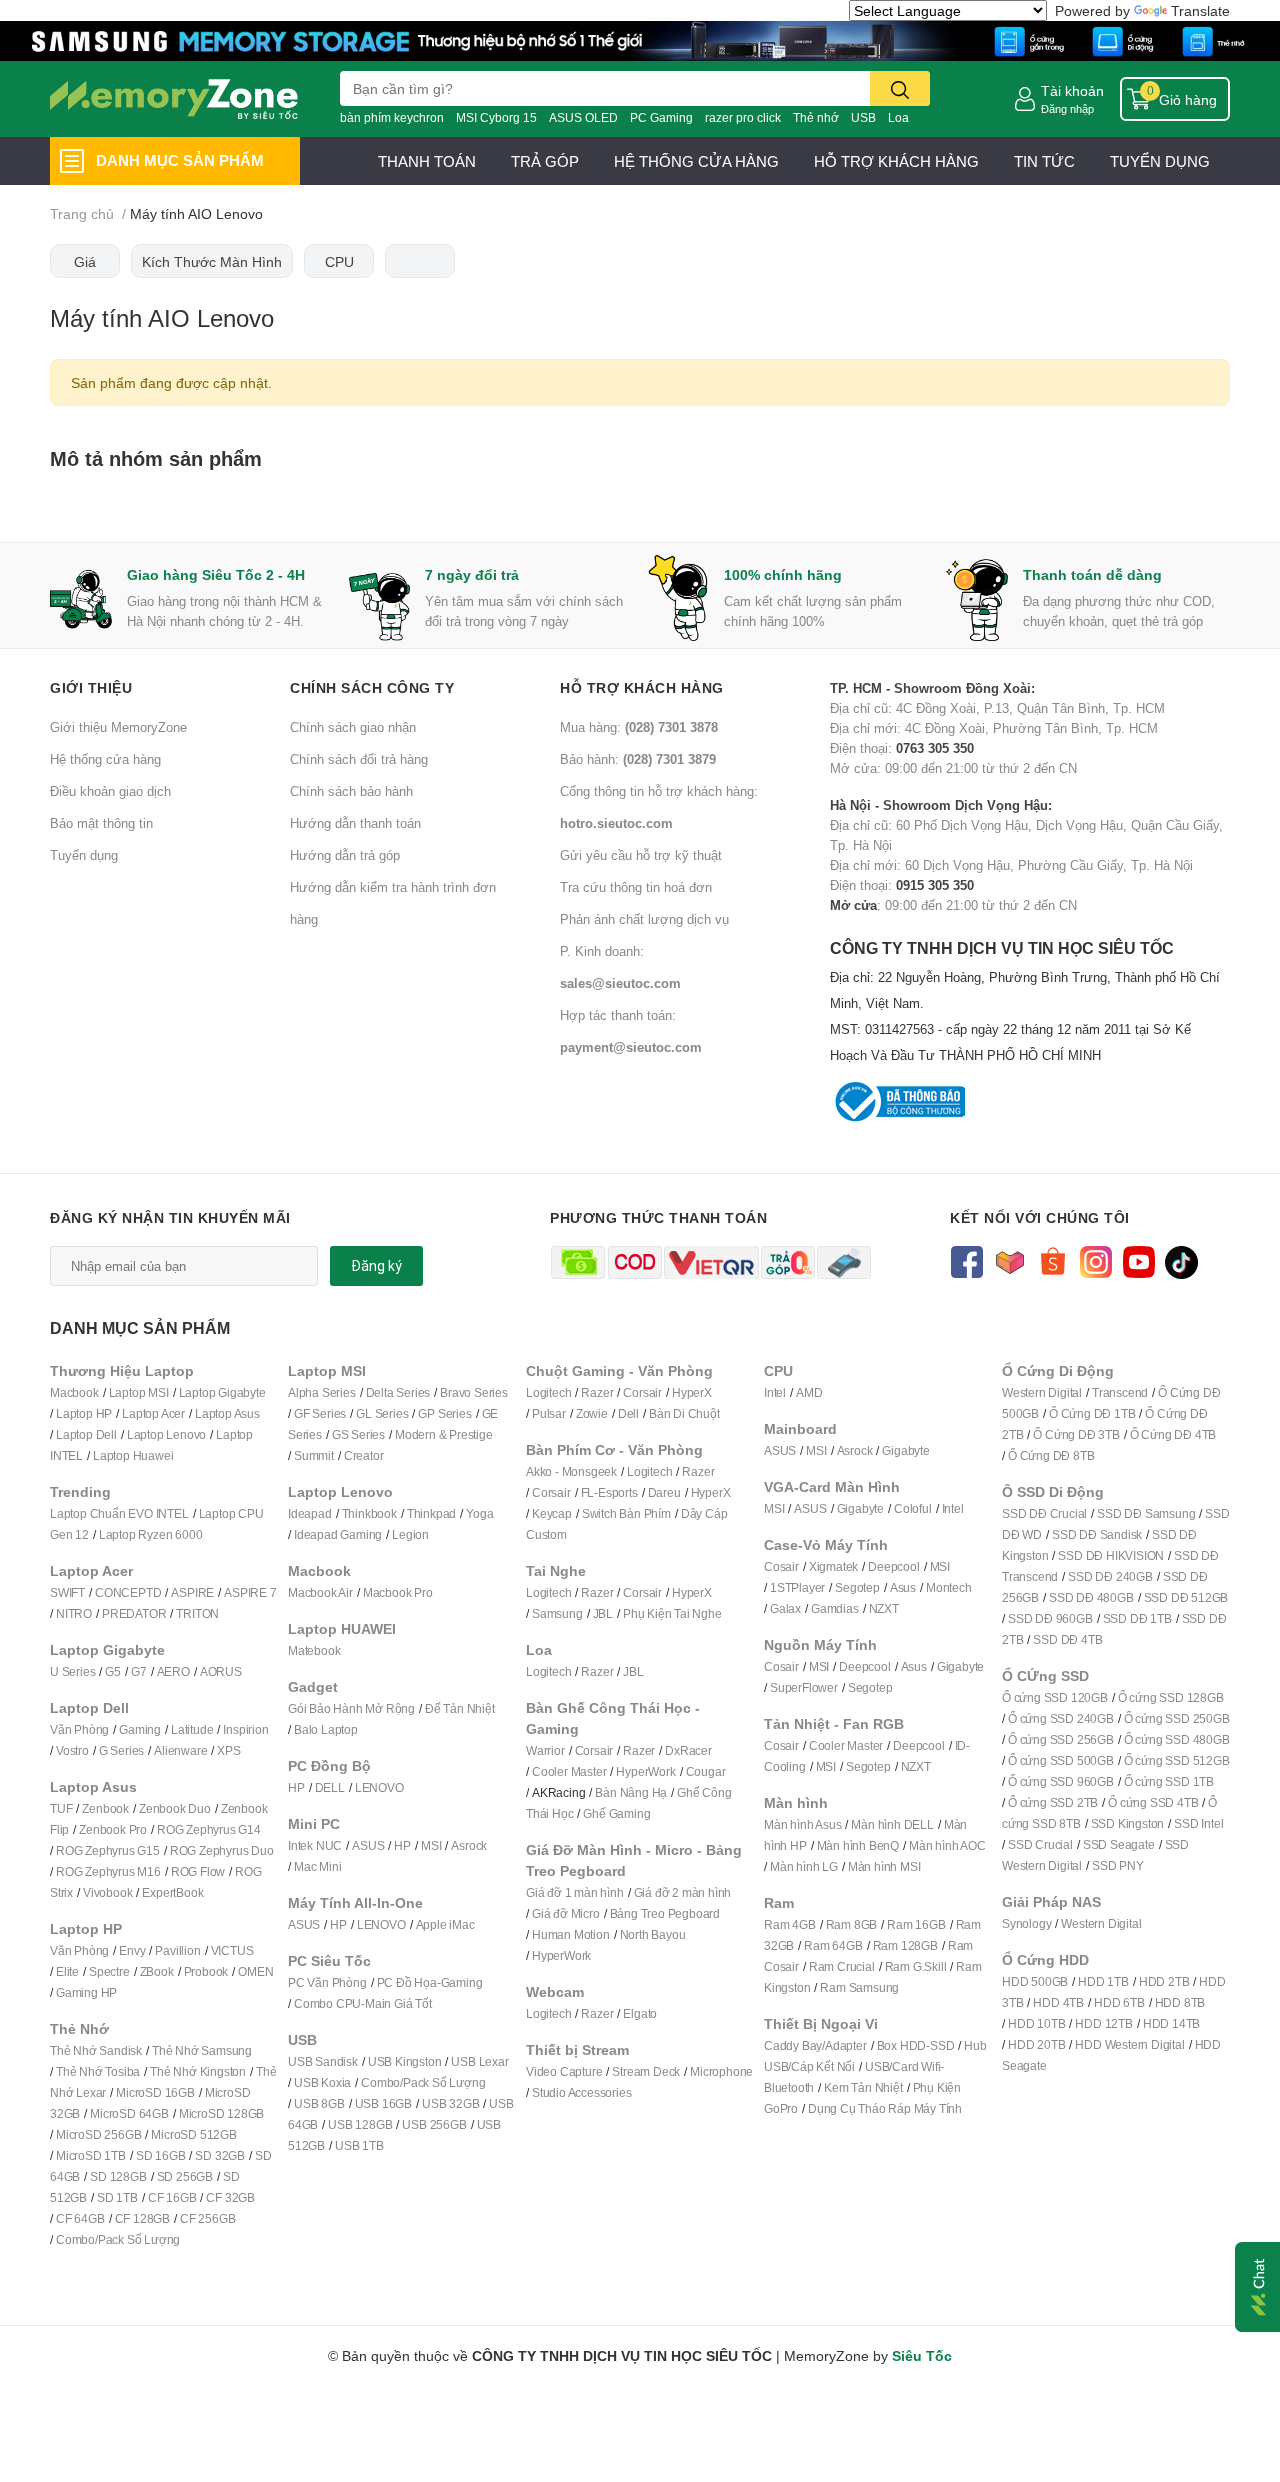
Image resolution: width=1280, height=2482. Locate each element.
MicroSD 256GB (98, 2134)
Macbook (74, 1392)
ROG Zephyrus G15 (108, 1850)
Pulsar (549, 1413)
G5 (113, 1671)
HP (296, 1787)
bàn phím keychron (392, 117)
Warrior (545, 1750)
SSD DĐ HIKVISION (1111, 1555)
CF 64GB (80, 2218)
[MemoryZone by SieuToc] (174, 99)
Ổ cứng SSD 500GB (1061, 1760)
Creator (364, 1455)
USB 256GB (434, 2124)
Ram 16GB (916, 1924)
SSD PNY (1118, 1865)
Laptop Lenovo (166, 1434)
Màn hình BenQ (858, 1845)
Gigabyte (905, 1450)
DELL (330, 1787)
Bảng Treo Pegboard (665, 1913)
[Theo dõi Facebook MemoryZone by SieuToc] (966, 1260)
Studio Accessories (581, 2092)
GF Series (320, 1413)
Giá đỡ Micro (566, 1913)
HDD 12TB (1103, 2023)
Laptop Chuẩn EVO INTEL (119, 1513)
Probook (206, 1971)
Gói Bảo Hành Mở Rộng (351, 1708)
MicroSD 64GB (129, 2113)
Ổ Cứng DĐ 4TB (1173, 1434)
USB (863, 117)
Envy (132, 1950)
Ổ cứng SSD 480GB (1177, 1739)
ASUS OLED (583, 117)
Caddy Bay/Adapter (815, 2045)
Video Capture (564, 2071)
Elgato (640, 2013)
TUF (61, 1808)
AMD (809, 1392)
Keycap (552, 1513)
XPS (228, 1750)
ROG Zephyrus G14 (209, 1829)
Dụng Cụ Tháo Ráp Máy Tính (885, 2108)
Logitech (548, 1392)
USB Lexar (479, 2061)
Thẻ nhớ (816, 117)
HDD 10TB (1036, 2023)
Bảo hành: (638, 759)
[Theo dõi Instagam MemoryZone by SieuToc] (1095, 1260)
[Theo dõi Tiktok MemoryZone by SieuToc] (1181, 1260)
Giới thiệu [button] (91, 687)
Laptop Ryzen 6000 (151, 1534)
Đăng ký (376, 1266)
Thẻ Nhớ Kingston (198, 2071)
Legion (410, 1534)
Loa (898, 117)
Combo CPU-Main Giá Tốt (363, 2003)
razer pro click (743, 117)
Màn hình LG (804, 1866)
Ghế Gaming (616, 1813)
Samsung (557, 1613)
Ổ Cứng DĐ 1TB (1092, 1413)
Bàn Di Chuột (684, 1413)
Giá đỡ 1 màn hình (575, 1892)
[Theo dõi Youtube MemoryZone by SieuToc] (1138, 1260)
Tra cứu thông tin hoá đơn (636, 887)
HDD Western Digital (1129, 2044)
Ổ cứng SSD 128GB (1171, 1697)
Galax (785, 1608)
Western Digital (1042, 1392)
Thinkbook (369, 1513)
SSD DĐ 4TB (1067, 1639)
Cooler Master (569, 1771)
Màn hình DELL (892, 1824)
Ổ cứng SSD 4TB (1153, 1802)
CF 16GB (172, 2197)
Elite (67, 1971)
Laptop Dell (86, 1434)
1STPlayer (797, 1587)
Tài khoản (1072, 90)
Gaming (140, 1729)
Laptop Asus (227, 1413)
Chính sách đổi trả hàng (359, 759)
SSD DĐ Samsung (1146, 1513)
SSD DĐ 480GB (1091, 1597)
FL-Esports (609, 1492)
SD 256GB (185, 2176)
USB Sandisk (323, 2061)
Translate (1200, 10)
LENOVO (379, 1787)
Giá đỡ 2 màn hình (683, 1892)
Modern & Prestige (444, 1434)
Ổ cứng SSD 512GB (1177, 1760)
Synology (1026, 1923)
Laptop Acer (153, 1413)
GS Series (358, 1434)
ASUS (368, 1845)
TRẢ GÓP (545, 161)
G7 (139, 1671)
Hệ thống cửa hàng (105, 759)
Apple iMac (445, 1924)
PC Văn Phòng (327, 1982)
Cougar (706, 1771)
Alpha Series (322, 1392)
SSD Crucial (1040, 1844)
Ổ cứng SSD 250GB (1177, 1718)
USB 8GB (319, 2103)
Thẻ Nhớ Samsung (202, 2050)
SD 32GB (220, 2155)
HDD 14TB (1171, 2023)
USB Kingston (405, 2061)
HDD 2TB (1164, 1981)
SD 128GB (118, 2176)
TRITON (197, 1613)
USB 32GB (450, 2103)
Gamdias (835, 1608)
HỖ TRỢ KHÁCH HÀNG (896, 161)
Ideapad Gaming (338, 1534)
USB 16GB (383, 2103)
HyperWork (645, 1771)
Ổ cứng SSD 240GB (1061, 1718)
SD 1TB (117, 2197)
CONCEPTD (128, 1592)
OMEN (255, 1971)
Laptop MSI (139, 1392)
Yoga (479, 1513)
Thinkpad (431, 1513)
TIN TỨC (1044, 161)
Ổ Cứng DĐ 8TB (1051, 1455)
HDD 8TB (1180, 2002)
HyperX (692, 1392)
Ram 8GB (852, 1924)
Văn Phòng (79, 1729)
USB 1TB (359, 2145)
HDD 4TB (1058, 2002)
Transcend (1120, 1392)
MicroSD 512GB (193, 2134)
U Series (72, 1671)
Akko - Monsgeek (571, 1471)
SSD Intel (1198, 1823)
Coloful (913, 1508)
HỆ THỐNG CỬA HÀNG (696, 161)
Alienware (180, 1750)
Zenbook (105, 1808)
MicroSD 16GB (155, 2092)
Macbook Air (320, 1592)
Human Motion (571, 1934)
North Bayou (653, 1934)
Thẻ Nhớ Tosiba (98, 2071)
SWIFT (67, 1592)
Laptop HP (84, 1413)
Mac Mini (317, 1866)
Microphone (721, 2071)
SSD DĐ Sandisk (1097, 1534)
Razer (597, 1392)
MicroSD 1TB (91, 2155)
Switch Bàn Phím (626, 1513)
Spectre (109, 1971)
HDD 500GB (1035, 1981)
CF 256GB (207, 2218)
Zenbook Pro (113, 1829)
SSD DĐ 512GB (1186, 1597)
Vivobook (107, 1892)
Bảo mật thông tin (101, 823)
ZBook (157, 1971)
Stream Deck (646, 2071)
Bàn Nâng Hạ (631, 1792)
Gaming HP (86, 1992)
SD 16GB (161, 2155)
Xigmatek (833, 1566)
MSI (431, 1845)
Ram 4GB (790, 1924)
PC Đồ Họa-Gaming (430, 1982)
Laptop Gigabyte (222, 1392)
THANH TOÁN (427, 161)
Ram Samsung (859, 1987)
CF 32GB (230, 2197)
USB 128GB (360, 2124)
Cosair (781, 1566)
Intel (775, 1392)
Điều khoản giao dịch (110, 791)
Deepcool (893, 1566)
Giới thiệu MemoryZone (118, 727)
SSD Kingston (1128, 1823)
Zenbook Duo (175, 1808)
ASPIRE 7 (250, 1592)
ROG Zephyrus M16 (108, 1871)
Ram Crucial (842, 1966)
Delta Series (398, 1392)
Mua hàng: (639, 727)
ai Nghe (701, 1613)
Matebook (314, 1650)
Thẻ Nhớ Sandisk (96, 2050)
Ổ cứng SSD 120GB (1055, 1697)
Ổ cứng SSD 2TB (1053, 1802)
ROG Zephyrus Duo (222, 1850)
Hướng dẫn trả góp (345, 855)
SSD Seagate (1119, 1844)
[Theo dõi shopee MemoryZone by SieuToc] (1052, 1260)
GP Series (444, 1413)
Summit (314, 1455)
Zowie (592, 1413)
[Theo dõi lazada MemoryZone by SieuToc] (1009, 1260)
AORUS (221, 1671)
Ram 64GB (833, 1945)
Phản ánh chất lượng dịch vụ (644, 919)
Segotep (857, 1587)
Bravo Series (474, 1392)
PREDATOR (134, 1613)
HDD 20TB (1036, 2044)
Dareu (664, 1492)
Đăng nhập (1067, 108)
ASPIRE (192, 1592)
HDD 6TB (1119, 2002)
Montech (949, 1587)
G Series (121, 1750)
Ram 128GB (905, 1945)
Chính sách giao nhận (353, 727)
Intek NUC (315, 1845)
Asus (903, 1587)
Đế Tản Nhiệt (460, 1708)
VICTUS (232, 1950)
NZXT (884, 1608)
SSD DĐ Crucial (1044, 1513)
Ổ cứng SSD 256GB (1061, 1739)
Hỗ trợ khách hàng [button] (642, 687)
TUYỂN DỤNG (1160, 161)
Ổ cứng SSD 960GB (1061, 1781)
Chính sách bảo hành (351, 791)
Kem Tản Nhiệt (863, 2087)
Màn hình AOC (947, 1845)
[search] (900, 88)
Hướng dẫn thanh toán (355, 823)
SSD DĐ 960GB (1050, 1618)
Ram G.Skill (916, 1966)
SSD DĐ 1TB (1137, 1618)
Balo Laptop (326, 1729)
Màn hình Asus (802, 1824)
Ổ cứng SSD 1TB (1169, 1781)
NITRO (74, 1613)
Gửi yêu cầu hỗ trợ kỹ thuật (641, 855)
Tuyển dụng (84, 855)
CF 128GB (142, 2218)
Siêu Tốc (922, 2355)
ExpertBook (172, 1892)
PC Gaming (661, 117)
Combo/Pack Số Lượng (118, 2239)
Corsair (642, 1392)
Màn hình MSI (884, 1866)
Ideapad (310, 1513)
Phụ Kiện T (651, 1613)
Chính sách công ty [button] (372, 687)
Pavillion (177, 1950)
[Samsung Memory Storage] (640, 39)
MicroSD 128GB (221, 2113)
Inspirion (245, 1729)
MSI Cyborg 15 (496, 117)
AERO (173, 1671)
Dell (628, 1413)
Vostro (72, 1750)
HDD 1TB (1103, 1981)
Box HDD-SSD (916, 2045)
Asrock (469, 1845)
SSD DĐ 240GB (1110, 1576)
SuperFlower (804, 1687)
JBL (603, 1613)
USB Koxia (322, 2082)
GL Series (382, 1413)
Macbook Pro (398, 1592)
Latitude (192, 1729)
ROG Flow (198, 1871)
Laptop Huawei (133, 1455)
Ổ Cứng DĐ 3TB (1076, 1434)
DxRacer (688, 1750)
